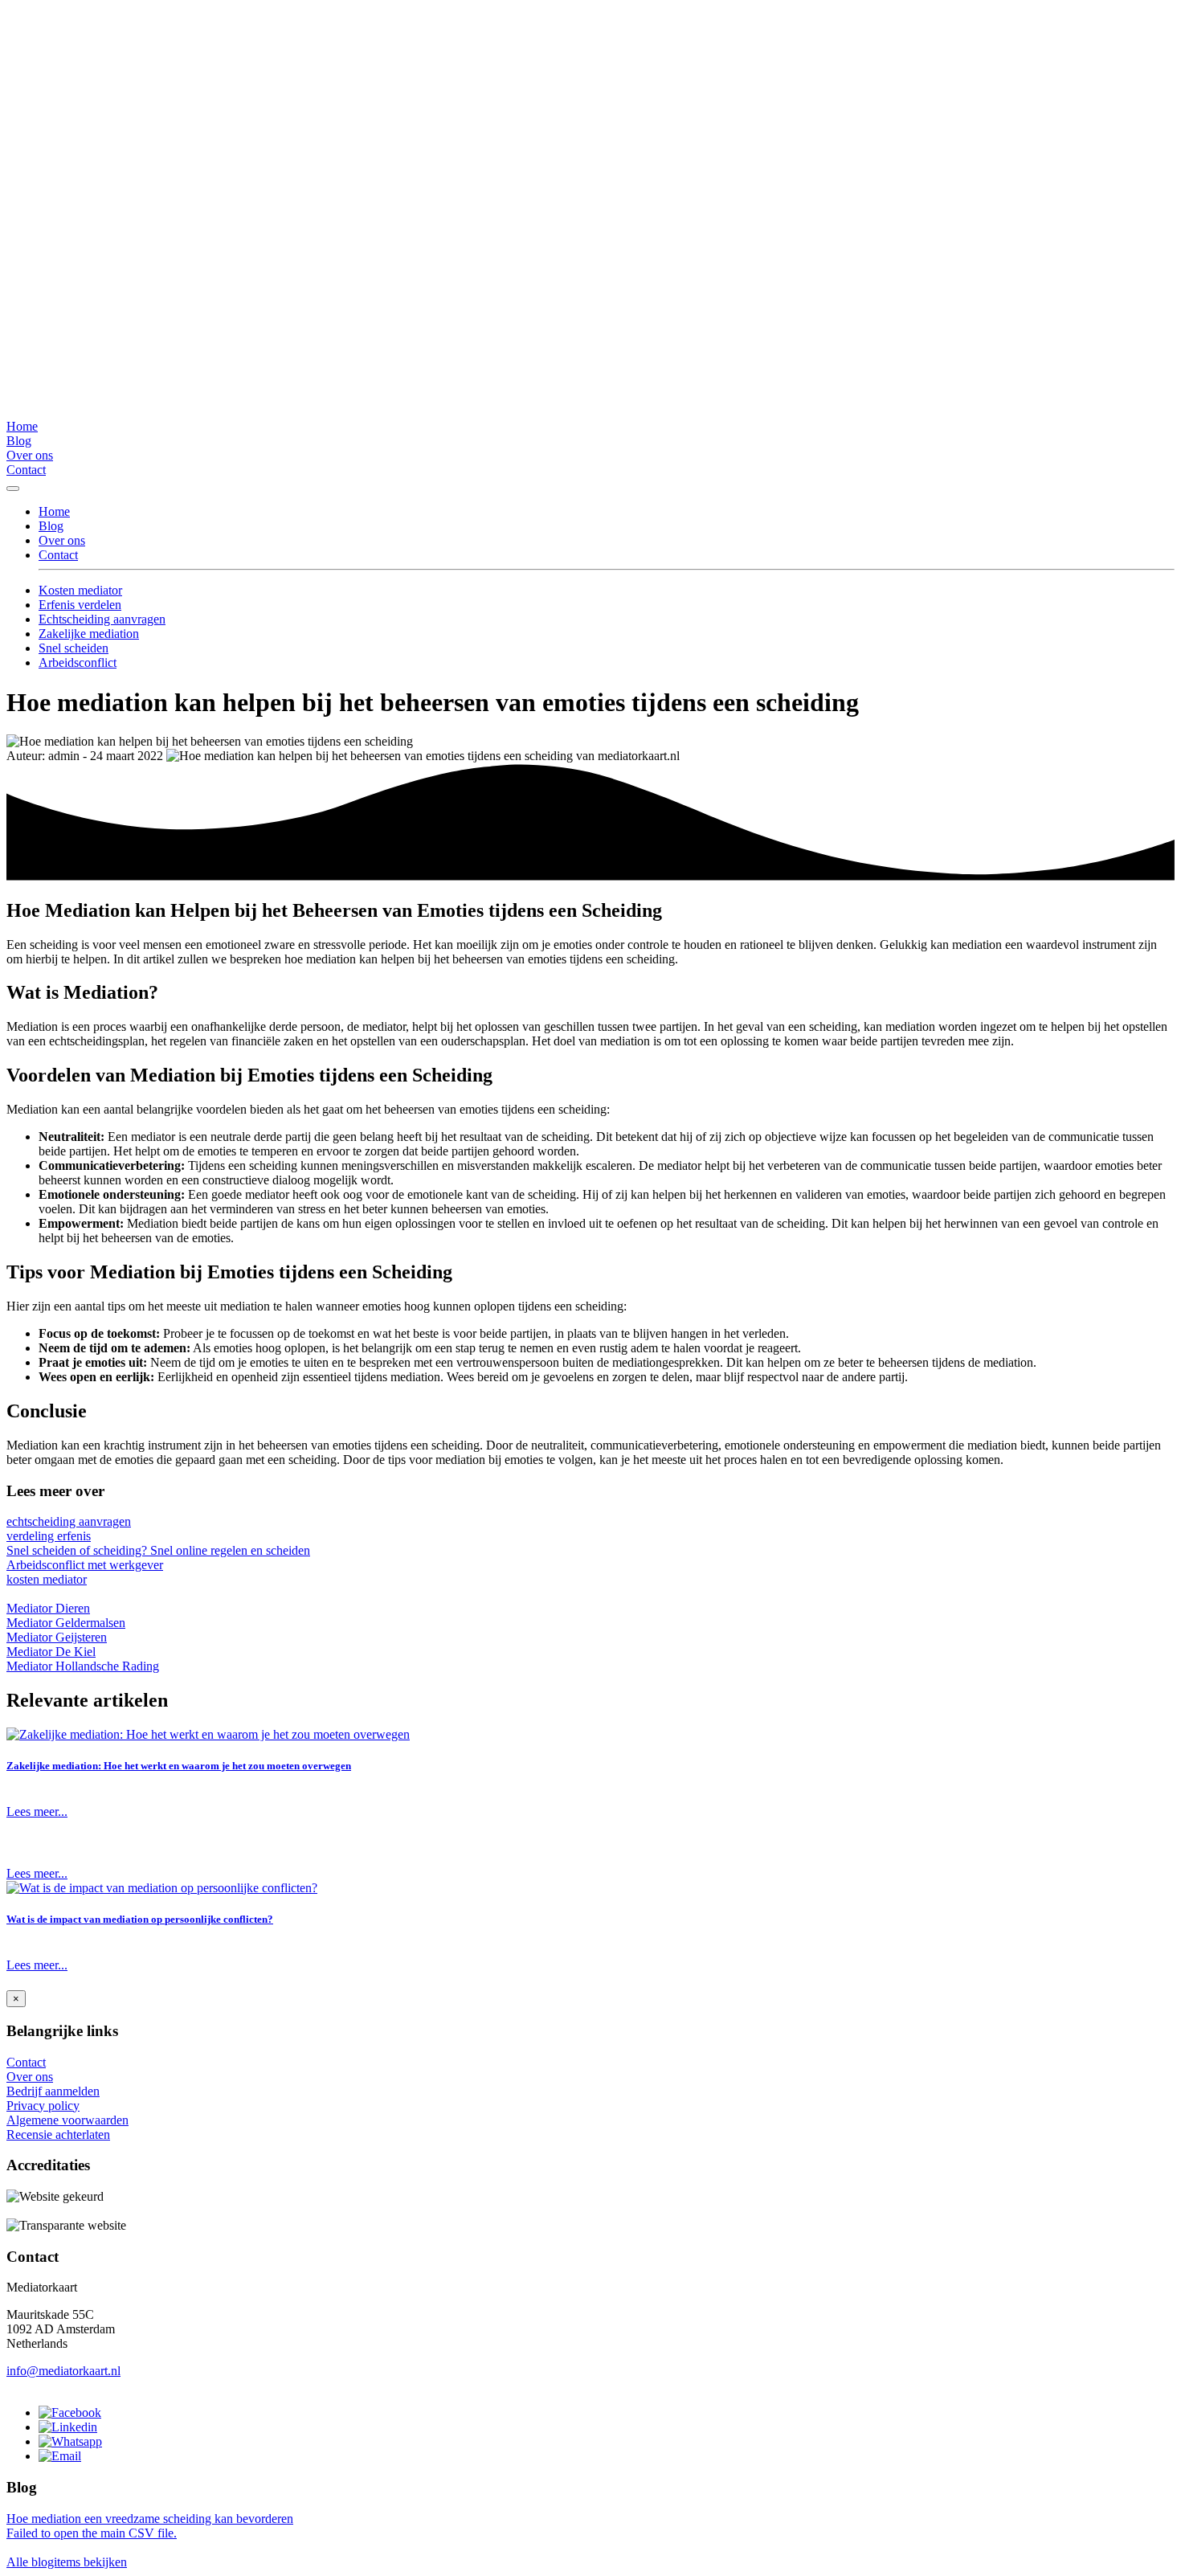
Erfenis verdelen (80, 605)
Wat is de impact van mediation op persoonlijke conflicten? (140, 1919)
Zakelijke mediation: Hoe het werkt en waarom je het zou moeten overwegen (179, 1766)
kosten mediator (47, 1579)
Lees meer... (37, 1811)
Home (22, 426)
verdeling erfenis (49, 1536)
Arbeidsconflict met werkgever (85, 1565)
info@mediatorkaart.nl (63, 2371)
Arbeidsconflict (78, 662)
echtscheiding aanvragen (69, 1521)
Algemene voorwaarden (67, 2120)
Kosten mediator (80, 590)
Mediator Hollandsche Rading (83, 1666)
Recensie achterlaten (58, 2134)
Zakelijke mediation (89, 634)
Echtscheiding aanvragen (102, 619)
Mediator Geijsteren (57, 1637)
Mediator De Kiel (51, 1652)
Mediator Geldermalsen (66, 1623)
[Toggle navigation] (13, 489)
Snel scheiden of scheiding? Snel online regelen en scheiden (158, 1550)
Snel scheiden (74, 648)
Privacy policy (43, 2106)
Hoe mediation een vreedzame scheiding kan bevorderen (150, 2519)
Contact (26, 470)
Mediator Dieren (48, 1608)
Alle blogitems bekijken (67, 2562)
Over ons (30, 455)
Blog (19, 441)
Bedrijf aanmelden (53, 2091)
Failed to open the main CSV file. (92, 2533)
